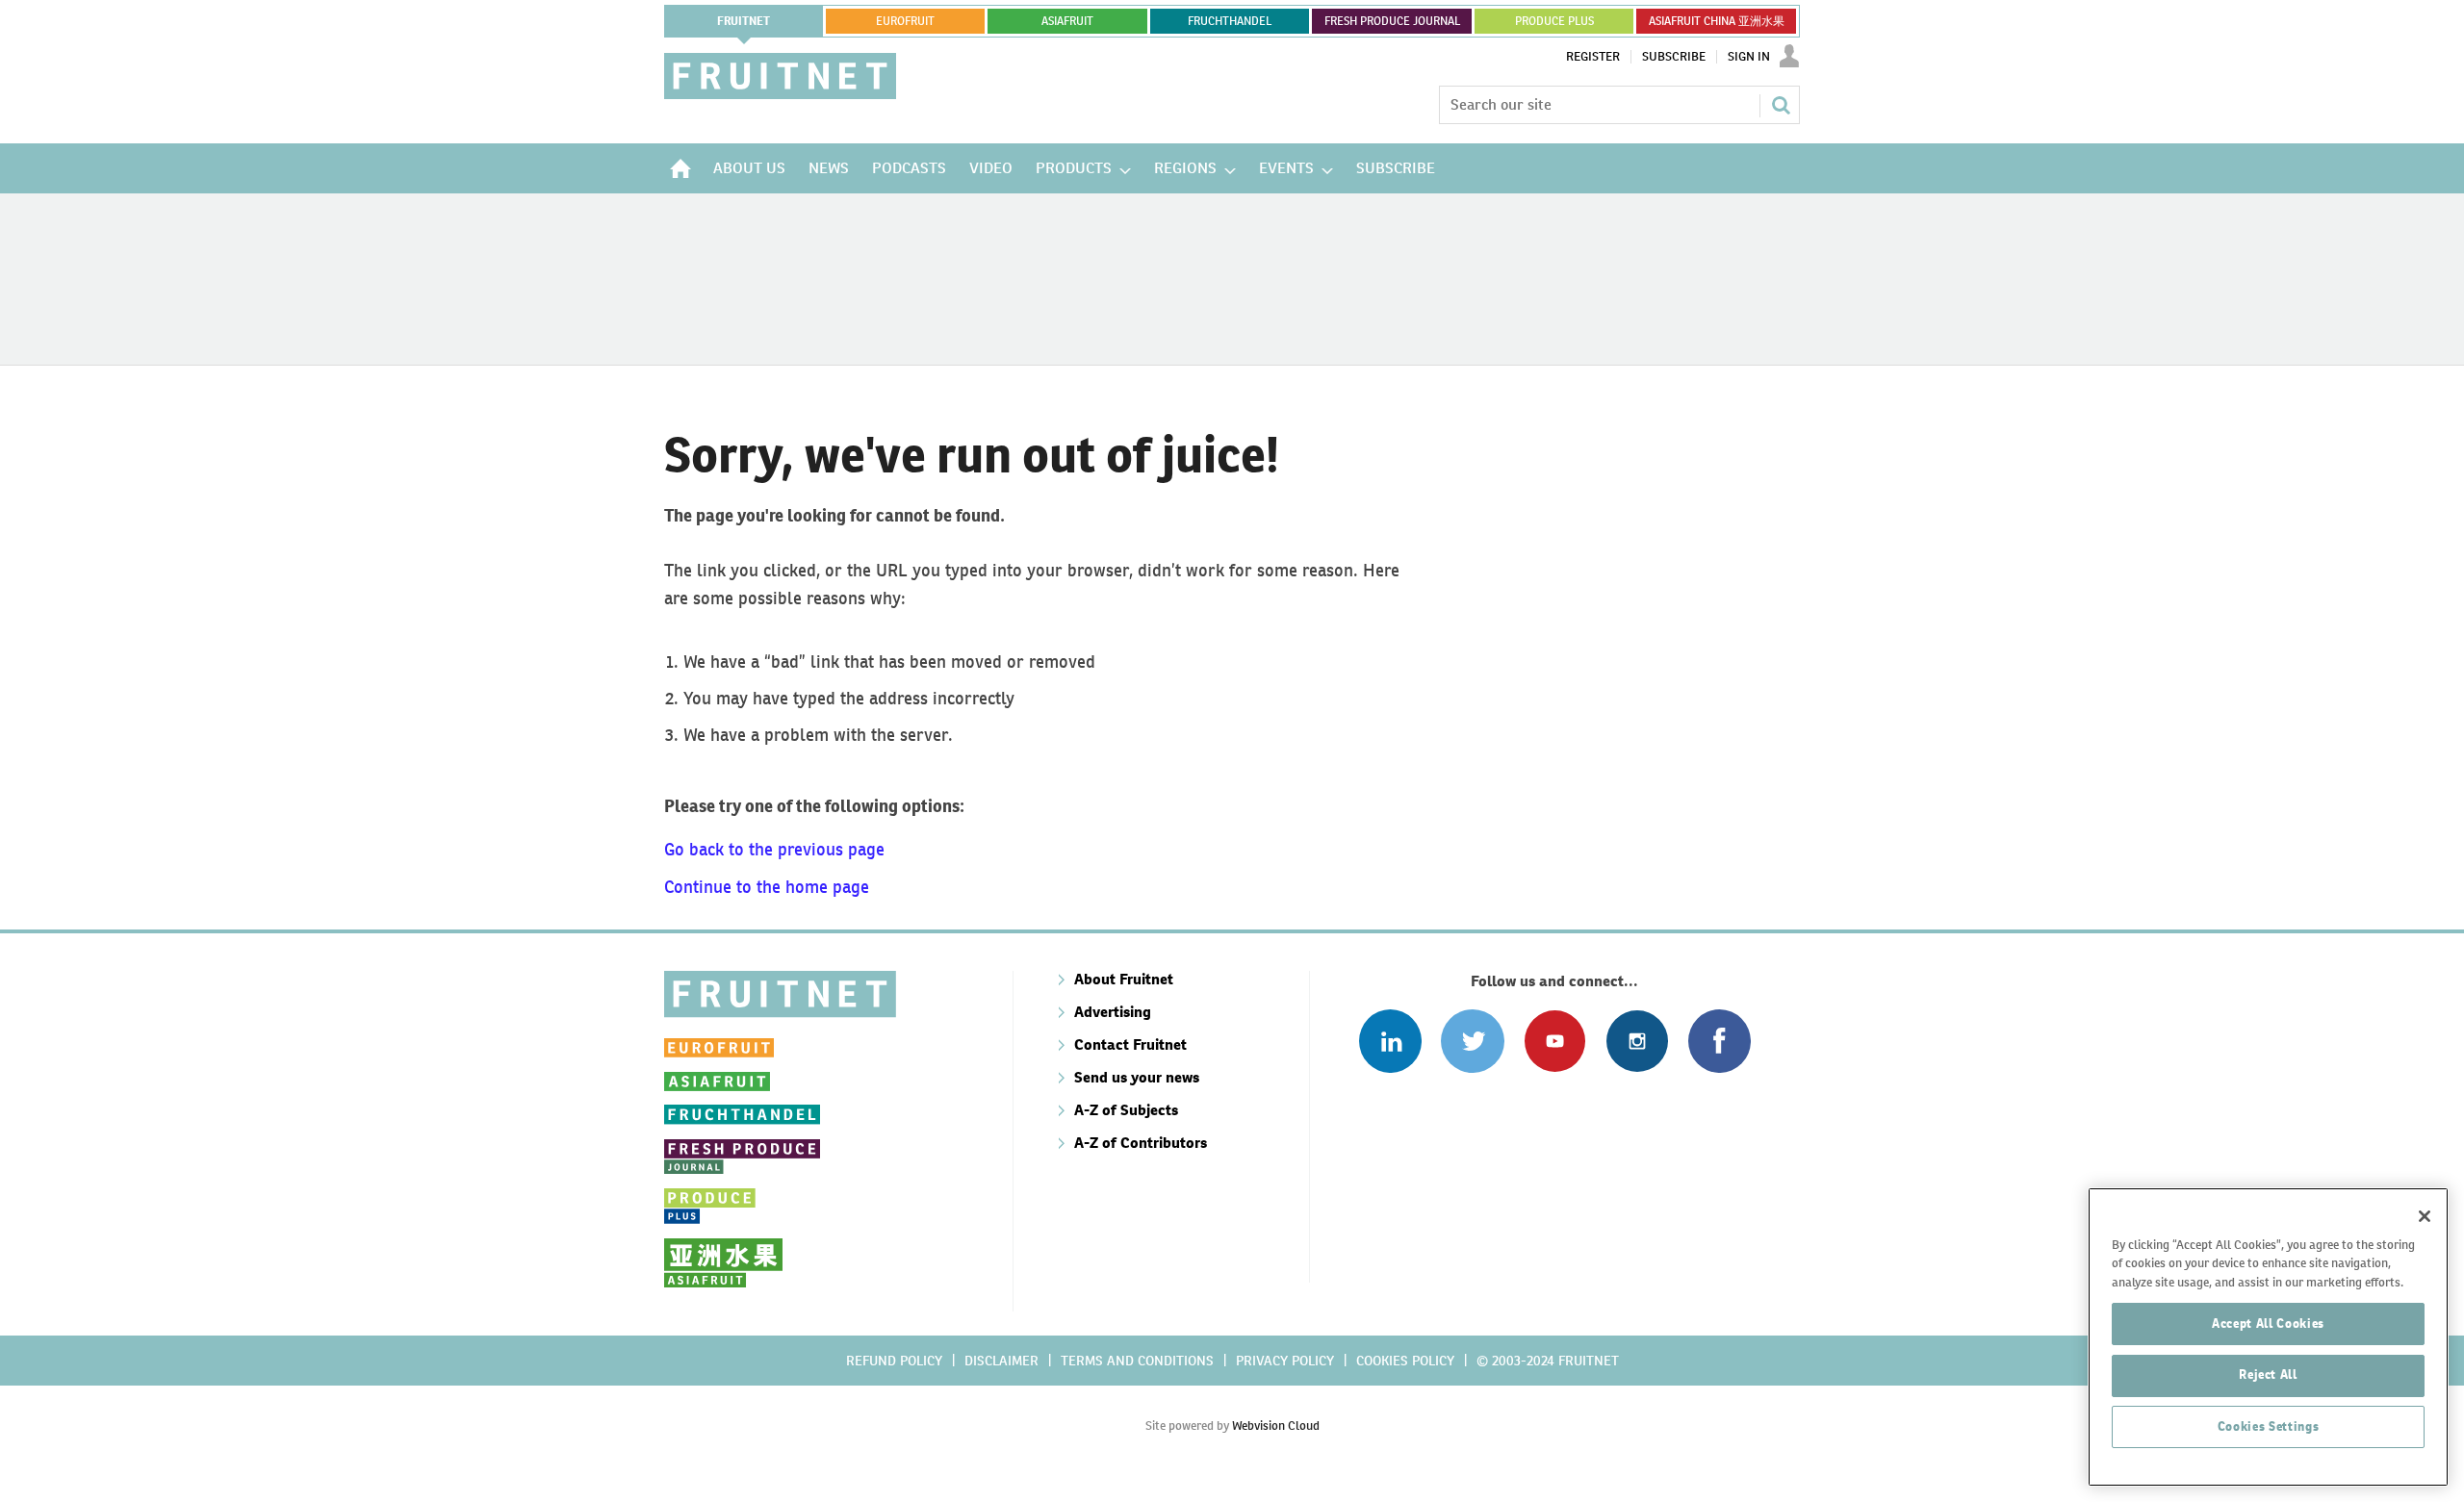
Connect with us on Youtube (1555, 1041)
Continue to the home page (767, 887)
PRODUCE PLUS (1554, 21)
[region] (2268, 1337)
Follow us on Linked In (1390, 1041)
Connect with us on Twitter (1472, 1041)
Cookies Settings (2269, 1426)
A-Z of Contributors (1141, 1143)
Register (1593, 57)
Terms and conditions (1137, 1361)
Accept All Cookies (2268, 1323)
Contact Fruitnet (1130, 1044)
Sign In (1749, 57)
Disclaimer (1001, 1361)
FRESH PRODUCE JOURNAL (1392, 21)
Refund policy (894, 1361)
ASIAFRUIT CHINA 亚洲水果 (1717, 21)
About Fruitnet (1124, 979)
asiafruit (1067, 21)
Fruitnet (744, 21)
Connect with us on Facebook (1720, 1041)
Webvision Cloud (1276, 1426)
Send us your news (1137, 1077)
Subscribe (1674, 57)
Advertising (1113, 1012)
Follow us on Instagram (1637, 1041)
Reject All (2268, 1375)
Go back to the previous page (774, 849)
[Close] (2425, 1216)
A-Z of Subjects (1126, 1110)
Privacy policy (1285, 1361)
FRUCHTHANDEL (1230, 21)
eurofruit (905, 21)
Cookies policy (1405, 1361)
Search (1781, 105)
